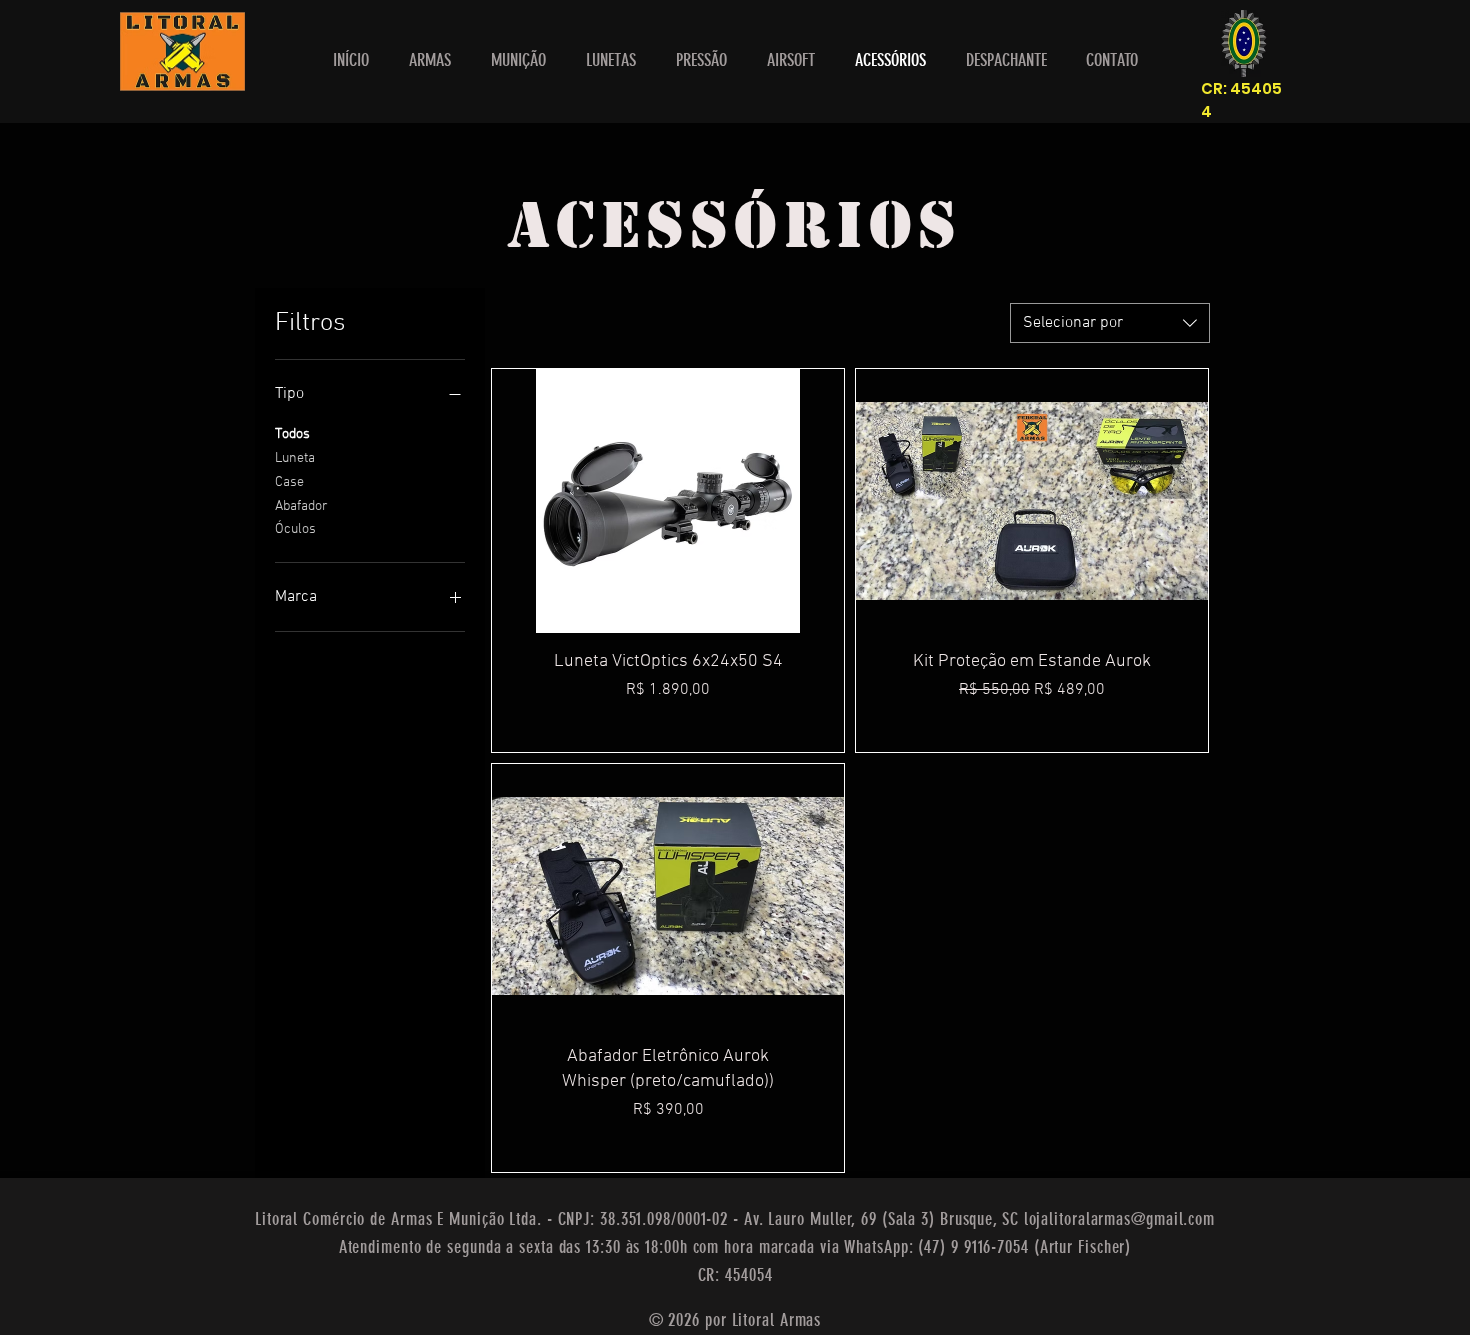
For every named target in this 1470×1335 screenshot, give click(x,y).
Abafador (301, 506)
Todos (292, 434)
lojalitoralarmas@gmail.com (1119, 1219)
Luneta (295, 458)
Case (289, 482)
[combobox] (1110, 323)
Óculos (295, 529)
